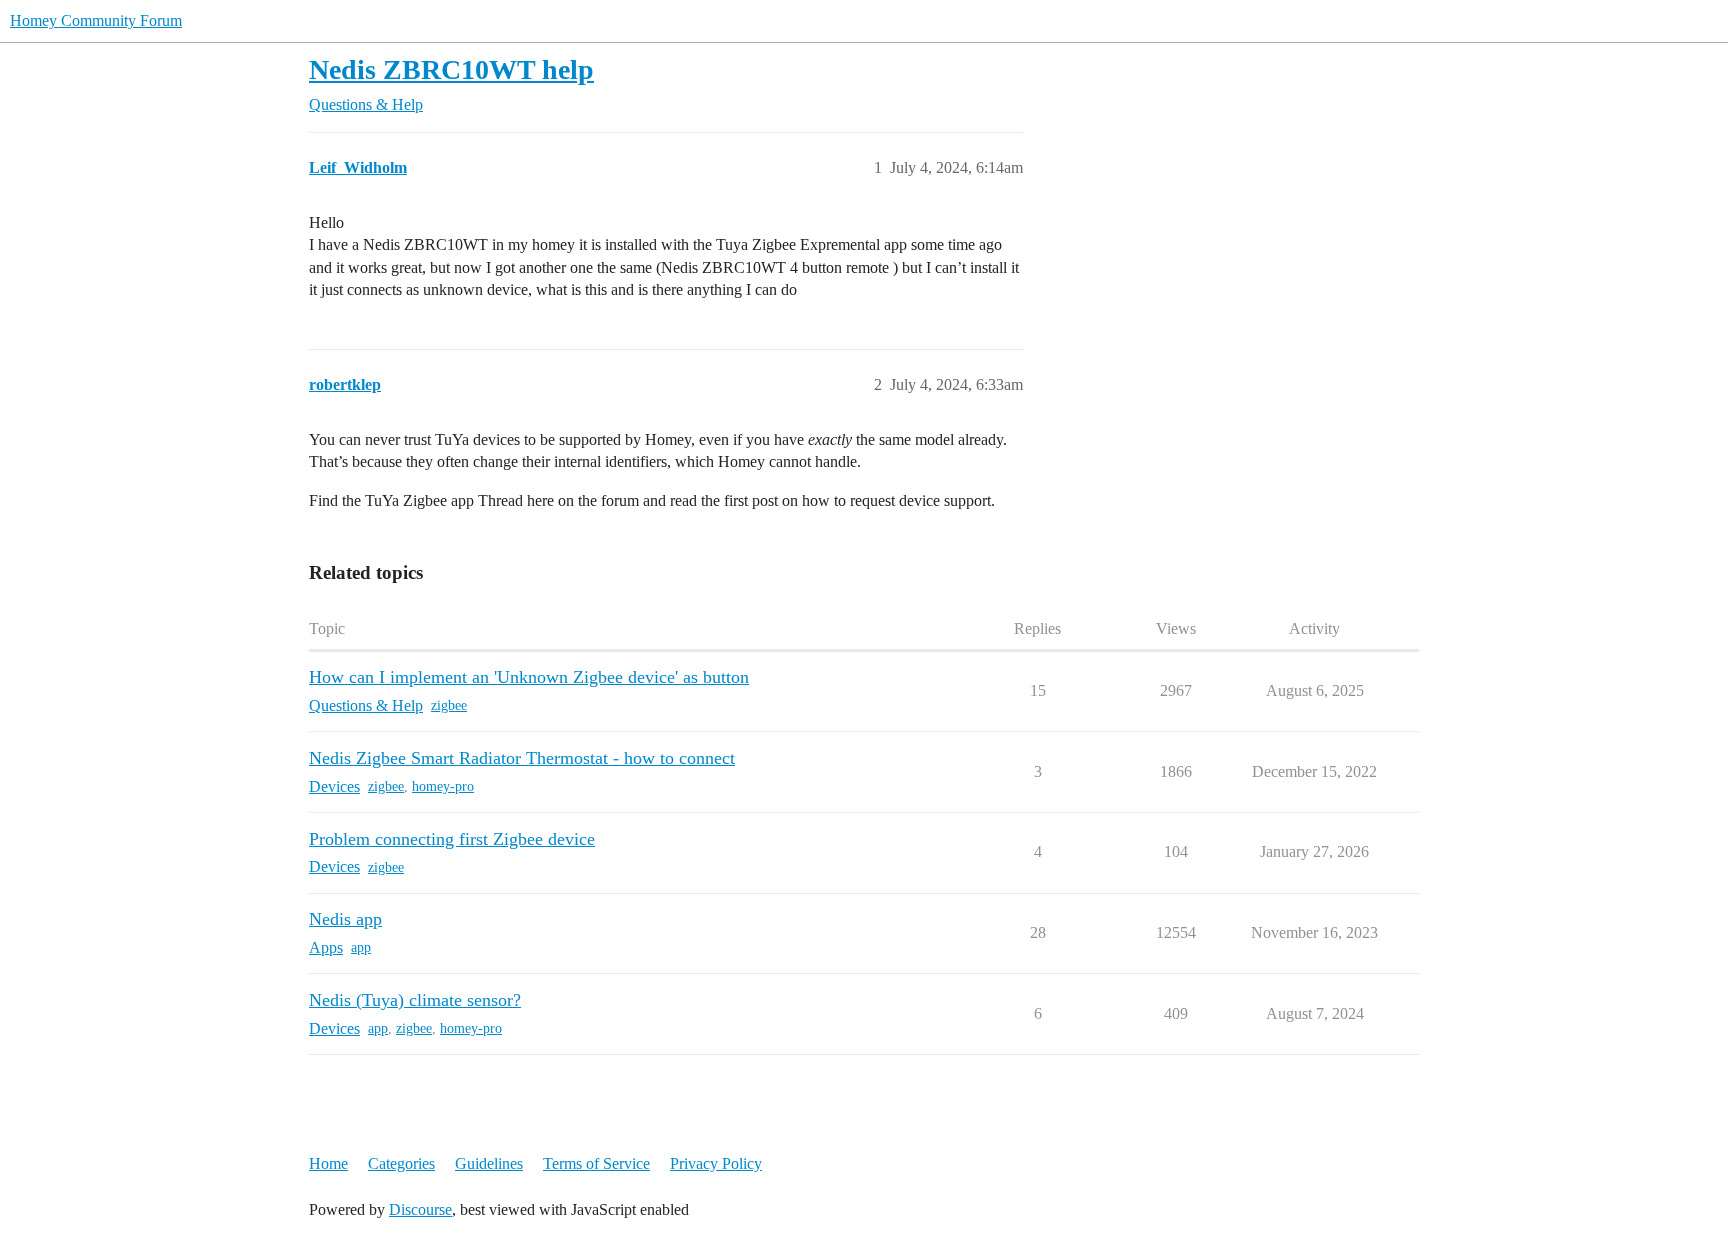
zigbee (449, 705)
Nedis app (345, 919)
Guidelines (489, 1163)
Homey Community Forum (96, 20)
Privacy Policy (716, 1163)
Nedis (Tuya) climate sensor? (415, 1000)
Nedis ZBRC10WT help (451, 69)
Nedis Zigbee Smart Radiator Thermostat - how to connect (522, 758)
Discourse (420, 1209)
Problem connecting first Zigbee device (452, 839)
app (361, 947)
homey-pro (443, 786)
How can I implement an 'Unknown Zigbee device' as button (529, 677)
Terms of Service (596, 1163)
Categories (401, 1163)
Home (328, 1163)
